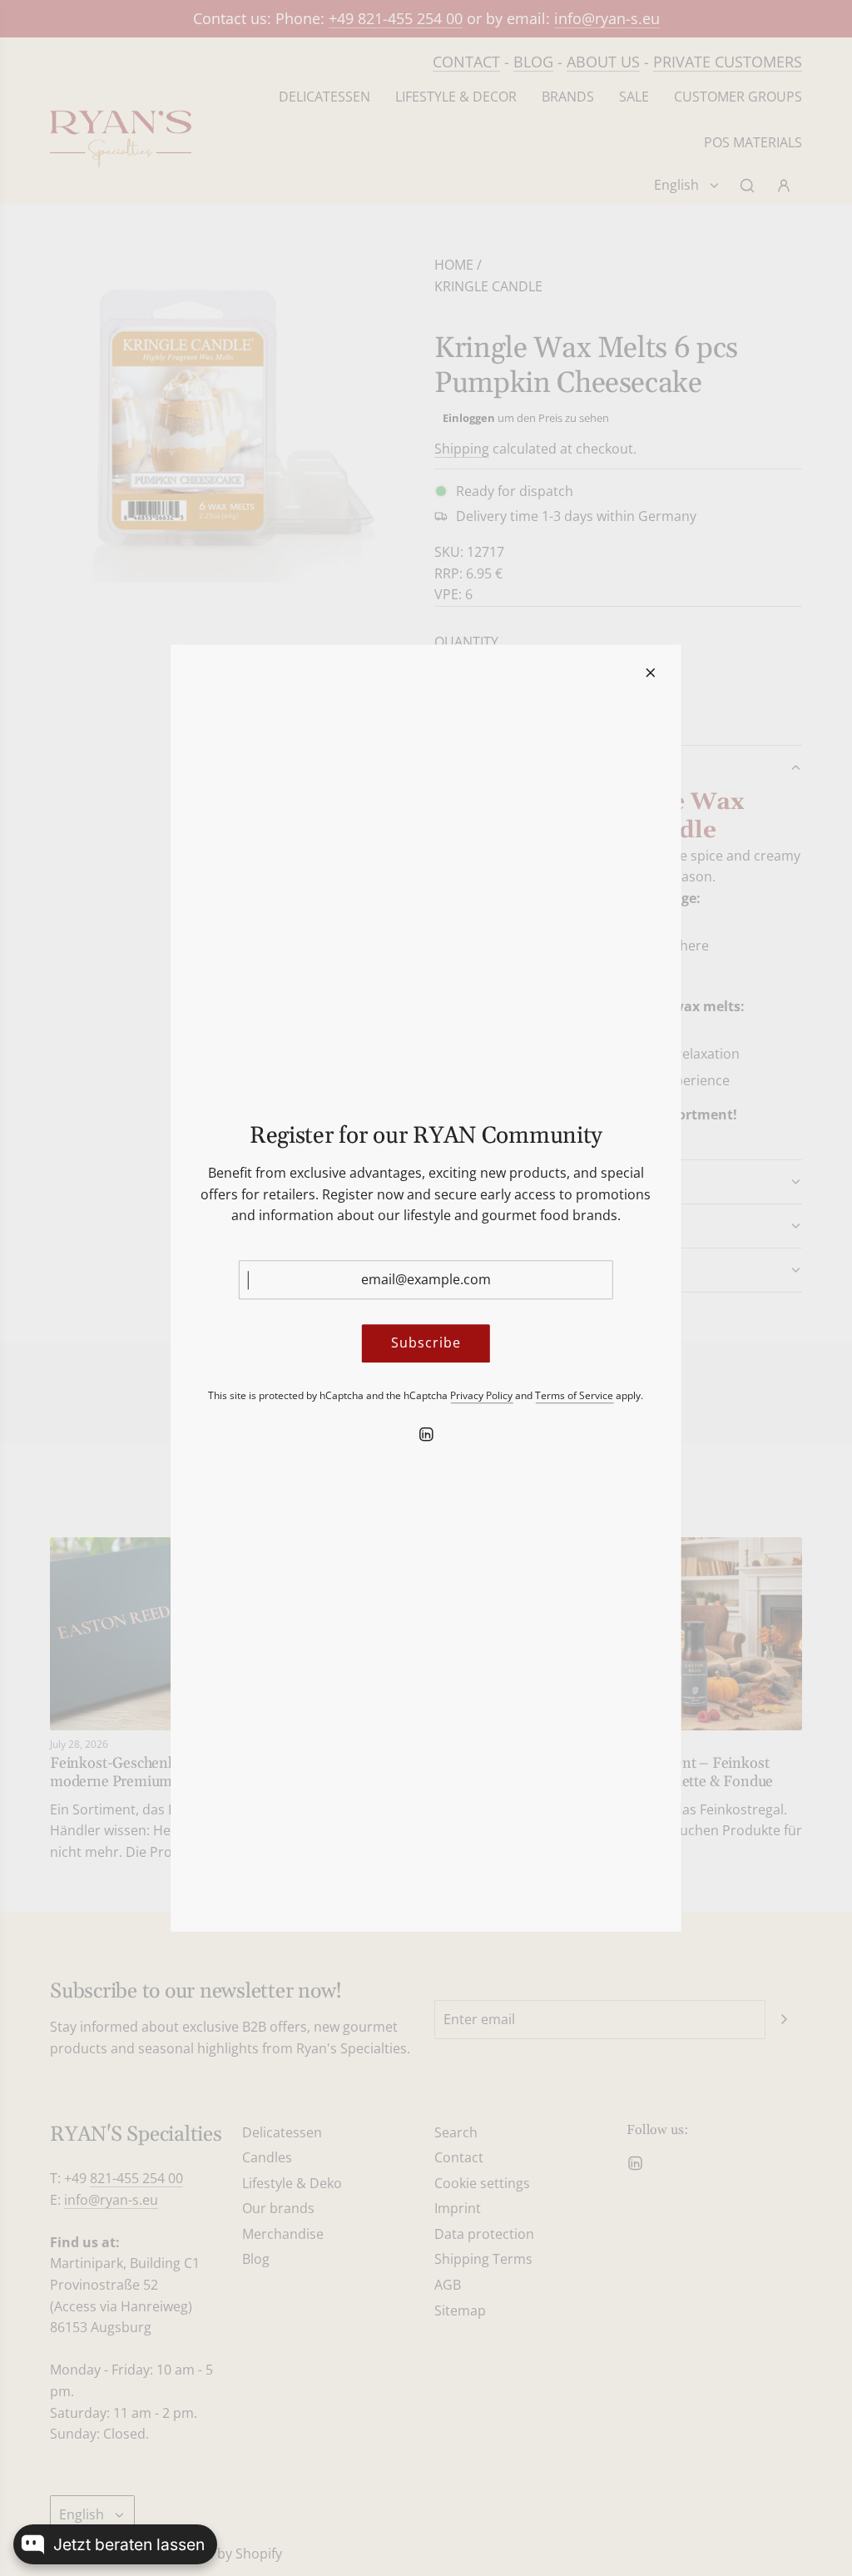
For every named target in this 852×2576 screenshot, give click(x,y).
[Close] (651, 673)
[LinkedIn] (426, 1434)
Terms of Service (574, 1395)
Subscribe (426, 1343)
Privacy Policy (481, 1395)
